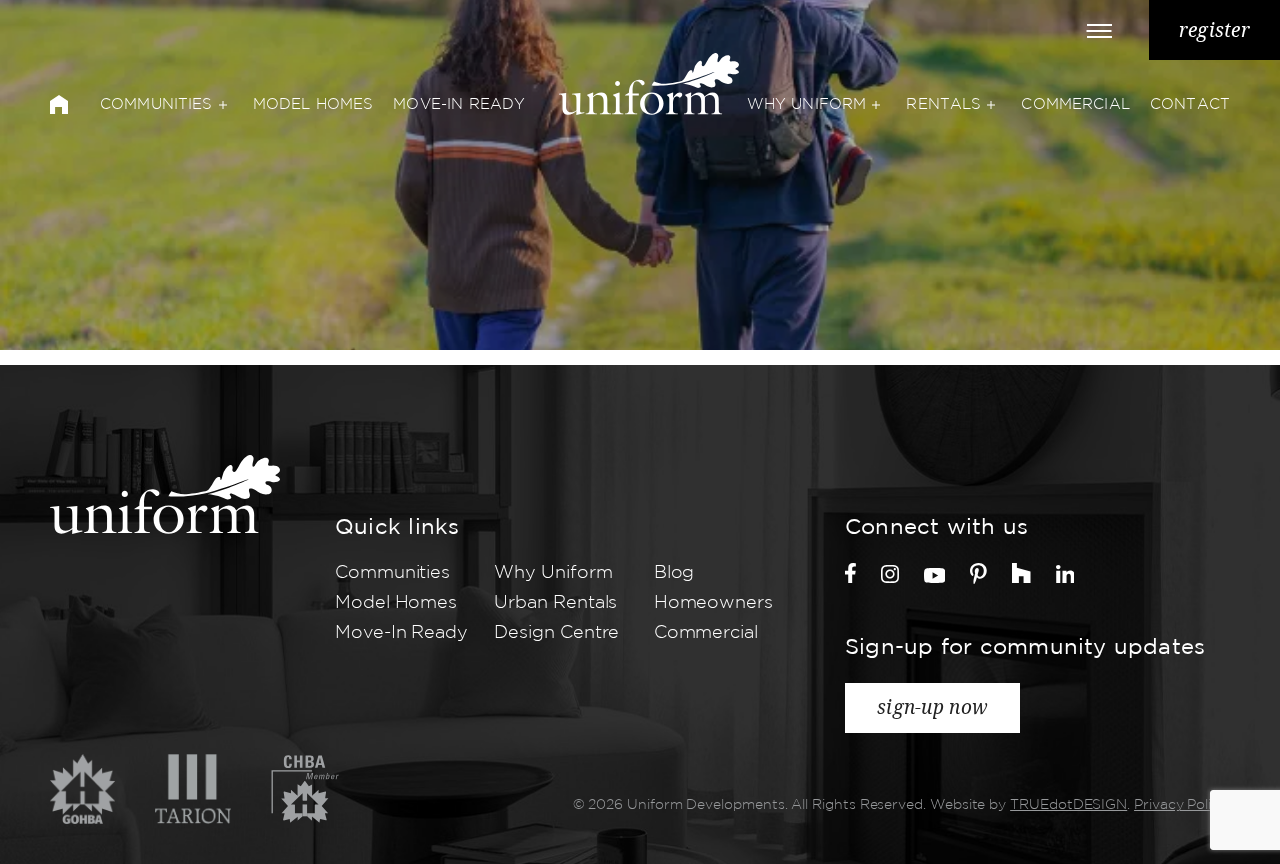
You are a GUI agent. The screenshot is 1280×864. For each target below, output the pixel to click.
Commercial (1075, 104)
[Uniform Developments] (165, 494)
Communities (156, 104)
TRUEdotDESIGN (1068, 805)
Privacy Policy (1180, 805)
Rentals (943, 104)
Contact (1190, 104)
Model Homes (313, 104)
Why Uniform (807, 104)
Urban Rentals (555, 603)
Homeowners (713, 603)
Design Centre (556, 633)
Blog (674, 573)
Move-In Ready (459, 104)
